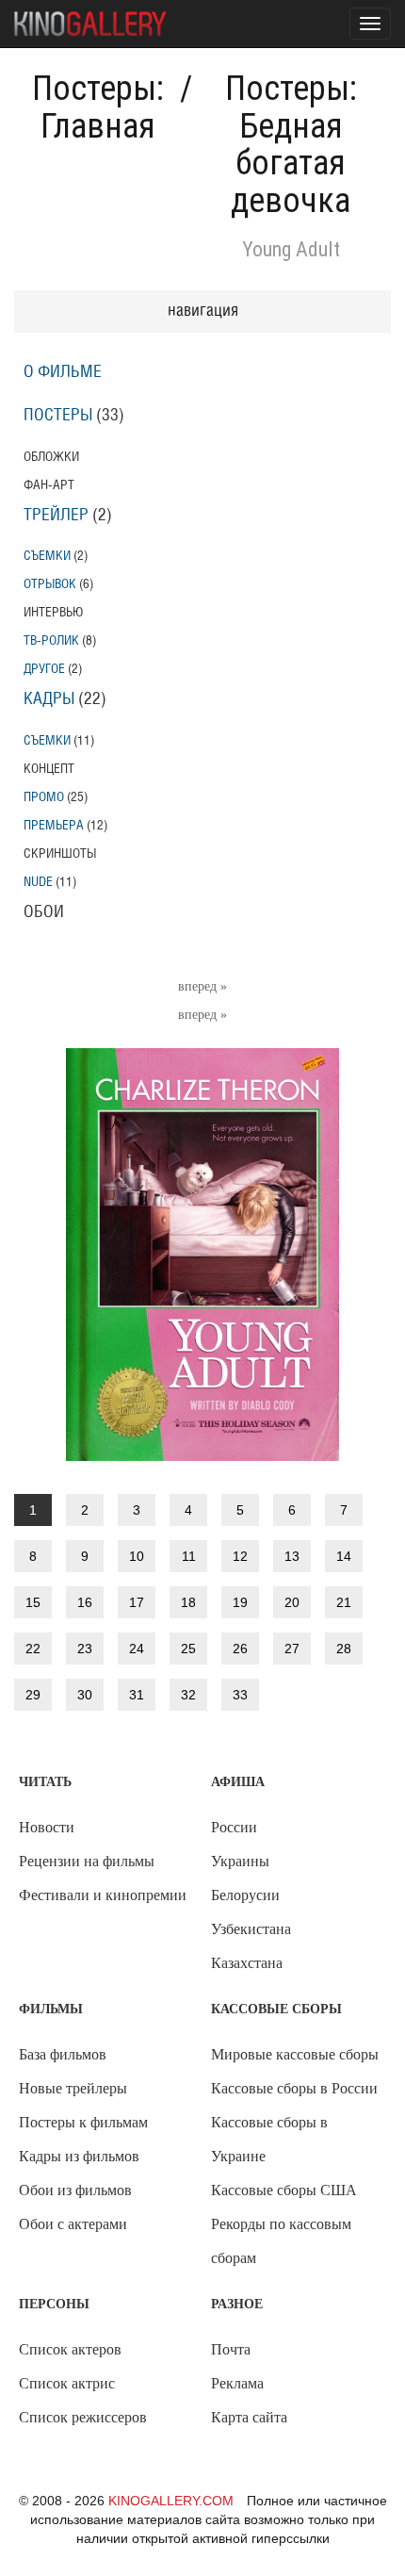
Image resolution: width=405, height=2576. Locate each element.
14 (344, 1556)
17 (137, 1602)
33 (240, 1695)
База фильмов (63, 2054)
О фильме (63, 372)
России (234, 1827)
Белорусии (245, 1895)
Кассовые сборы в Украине (269, 2139)
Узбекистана (251, 1929)
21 (344, 1602)
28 (344, 1649)
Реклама (237, 2383)
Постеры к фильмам (83, 2122)
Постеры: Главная (98, 107)
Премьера (54, 825)
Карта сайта (249, 2417)
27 (292, 1649)
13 (292, 1556)
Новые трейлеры (73, 2088)
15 (33, 1602)
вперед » (202, 986)
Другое (44, 669)
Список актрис (67, 2383)
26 (240, 1649)
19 (240, 1602)
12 (240, 1556)
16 (85, 1602)
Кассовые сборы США (284, 2190)
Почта (231, 2349)
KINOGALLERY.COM (171, 2501)
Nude (38, 882)
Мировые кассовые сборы (295, 2054)
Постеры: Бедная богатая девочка (291, 145)
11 (189, 1556)
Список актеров (70, 2349)
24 (137, 1649)
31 (137, 1695)
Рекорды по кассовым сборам (281, 2241)
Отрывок (50, 584)
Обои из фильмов (75, 2190)
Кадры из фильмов (79, 2156)
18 (188, 1602)
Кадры (49, 699)
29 (33, 1695)
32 (188, 1695)
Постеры (58, 416)
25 (188, 1649)
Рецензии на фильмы (87, 1861)
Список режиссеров (83, 2417)
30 (85, 1695)
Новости (47, 1827)
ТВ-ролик (51, 640)
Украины (240, 1861)
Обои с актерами (73, 2224)
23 (85, 1649)
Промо (44, 797)
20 (292, 1602)
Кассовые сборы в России (294, 2088)
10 (137, 1556)
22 (33, 1649)
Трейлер (56, 516)
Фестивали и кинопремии (103, 1895)
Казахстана (247, 1963)
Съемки (47, 556)
